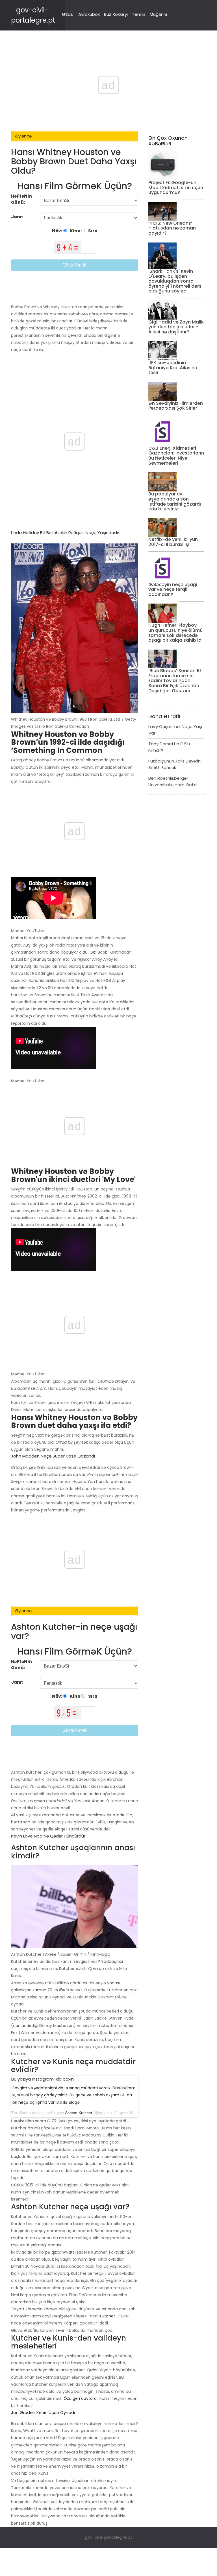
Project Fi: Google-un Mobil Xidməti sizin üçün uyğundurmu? (176, 187)
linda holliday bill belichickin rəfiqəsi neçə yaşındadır (65, 533)
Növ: (58, 231)
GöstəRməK (75, 265)
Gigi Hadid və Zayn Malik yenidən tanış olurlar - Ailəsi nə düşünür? (176, 327)
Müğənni (158, 14)
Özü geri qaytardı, (81, 2398)
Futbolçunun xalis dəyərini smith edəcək (175, 764)
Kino (75, 231)
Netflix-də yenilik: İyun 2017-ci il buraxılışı (173, 542)
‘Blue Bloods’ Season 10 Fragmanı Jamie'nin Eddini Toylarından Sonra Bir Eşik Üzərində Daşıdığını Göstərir (175, 680)
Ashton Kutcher (79, 2113)
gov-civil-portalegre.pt (108, 2537)
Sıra (92, 231)
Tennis (139, 14)
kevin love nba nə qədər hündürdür (48, 1836)
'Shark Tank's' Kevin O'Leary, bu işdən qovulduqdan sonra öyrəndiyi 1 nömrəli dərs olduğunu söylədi (175, 281)
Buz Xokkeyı (116, 14)
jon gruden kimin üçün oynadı (43, 2412)
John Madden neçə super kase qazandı (53, 1456)
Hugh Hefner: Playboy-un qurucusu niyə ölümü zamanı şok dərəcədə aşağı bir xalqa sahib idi (175, 633)
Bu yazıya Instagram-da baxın (43, 2079)
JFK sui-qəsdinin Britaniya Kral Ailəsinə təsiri (173, 368)
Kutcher (107, 2316)
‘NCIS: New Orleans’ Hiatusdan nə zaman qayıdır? (172, 228)
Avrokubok (89, 14)
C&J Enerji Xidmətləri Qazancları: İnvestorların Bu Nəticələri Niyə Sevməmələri (176, 456)
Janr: (18, 217)
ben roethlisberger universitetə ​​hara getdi (173, 781)
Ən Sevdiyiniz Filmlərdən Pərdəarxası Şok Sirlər (176, 406)
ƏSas (67, 14)
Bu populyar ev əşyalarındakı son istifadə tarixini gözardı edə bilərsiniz (175, 501)
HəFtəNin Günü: (21, 199)
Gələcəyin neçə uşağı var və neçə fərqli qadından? (173, 589)
